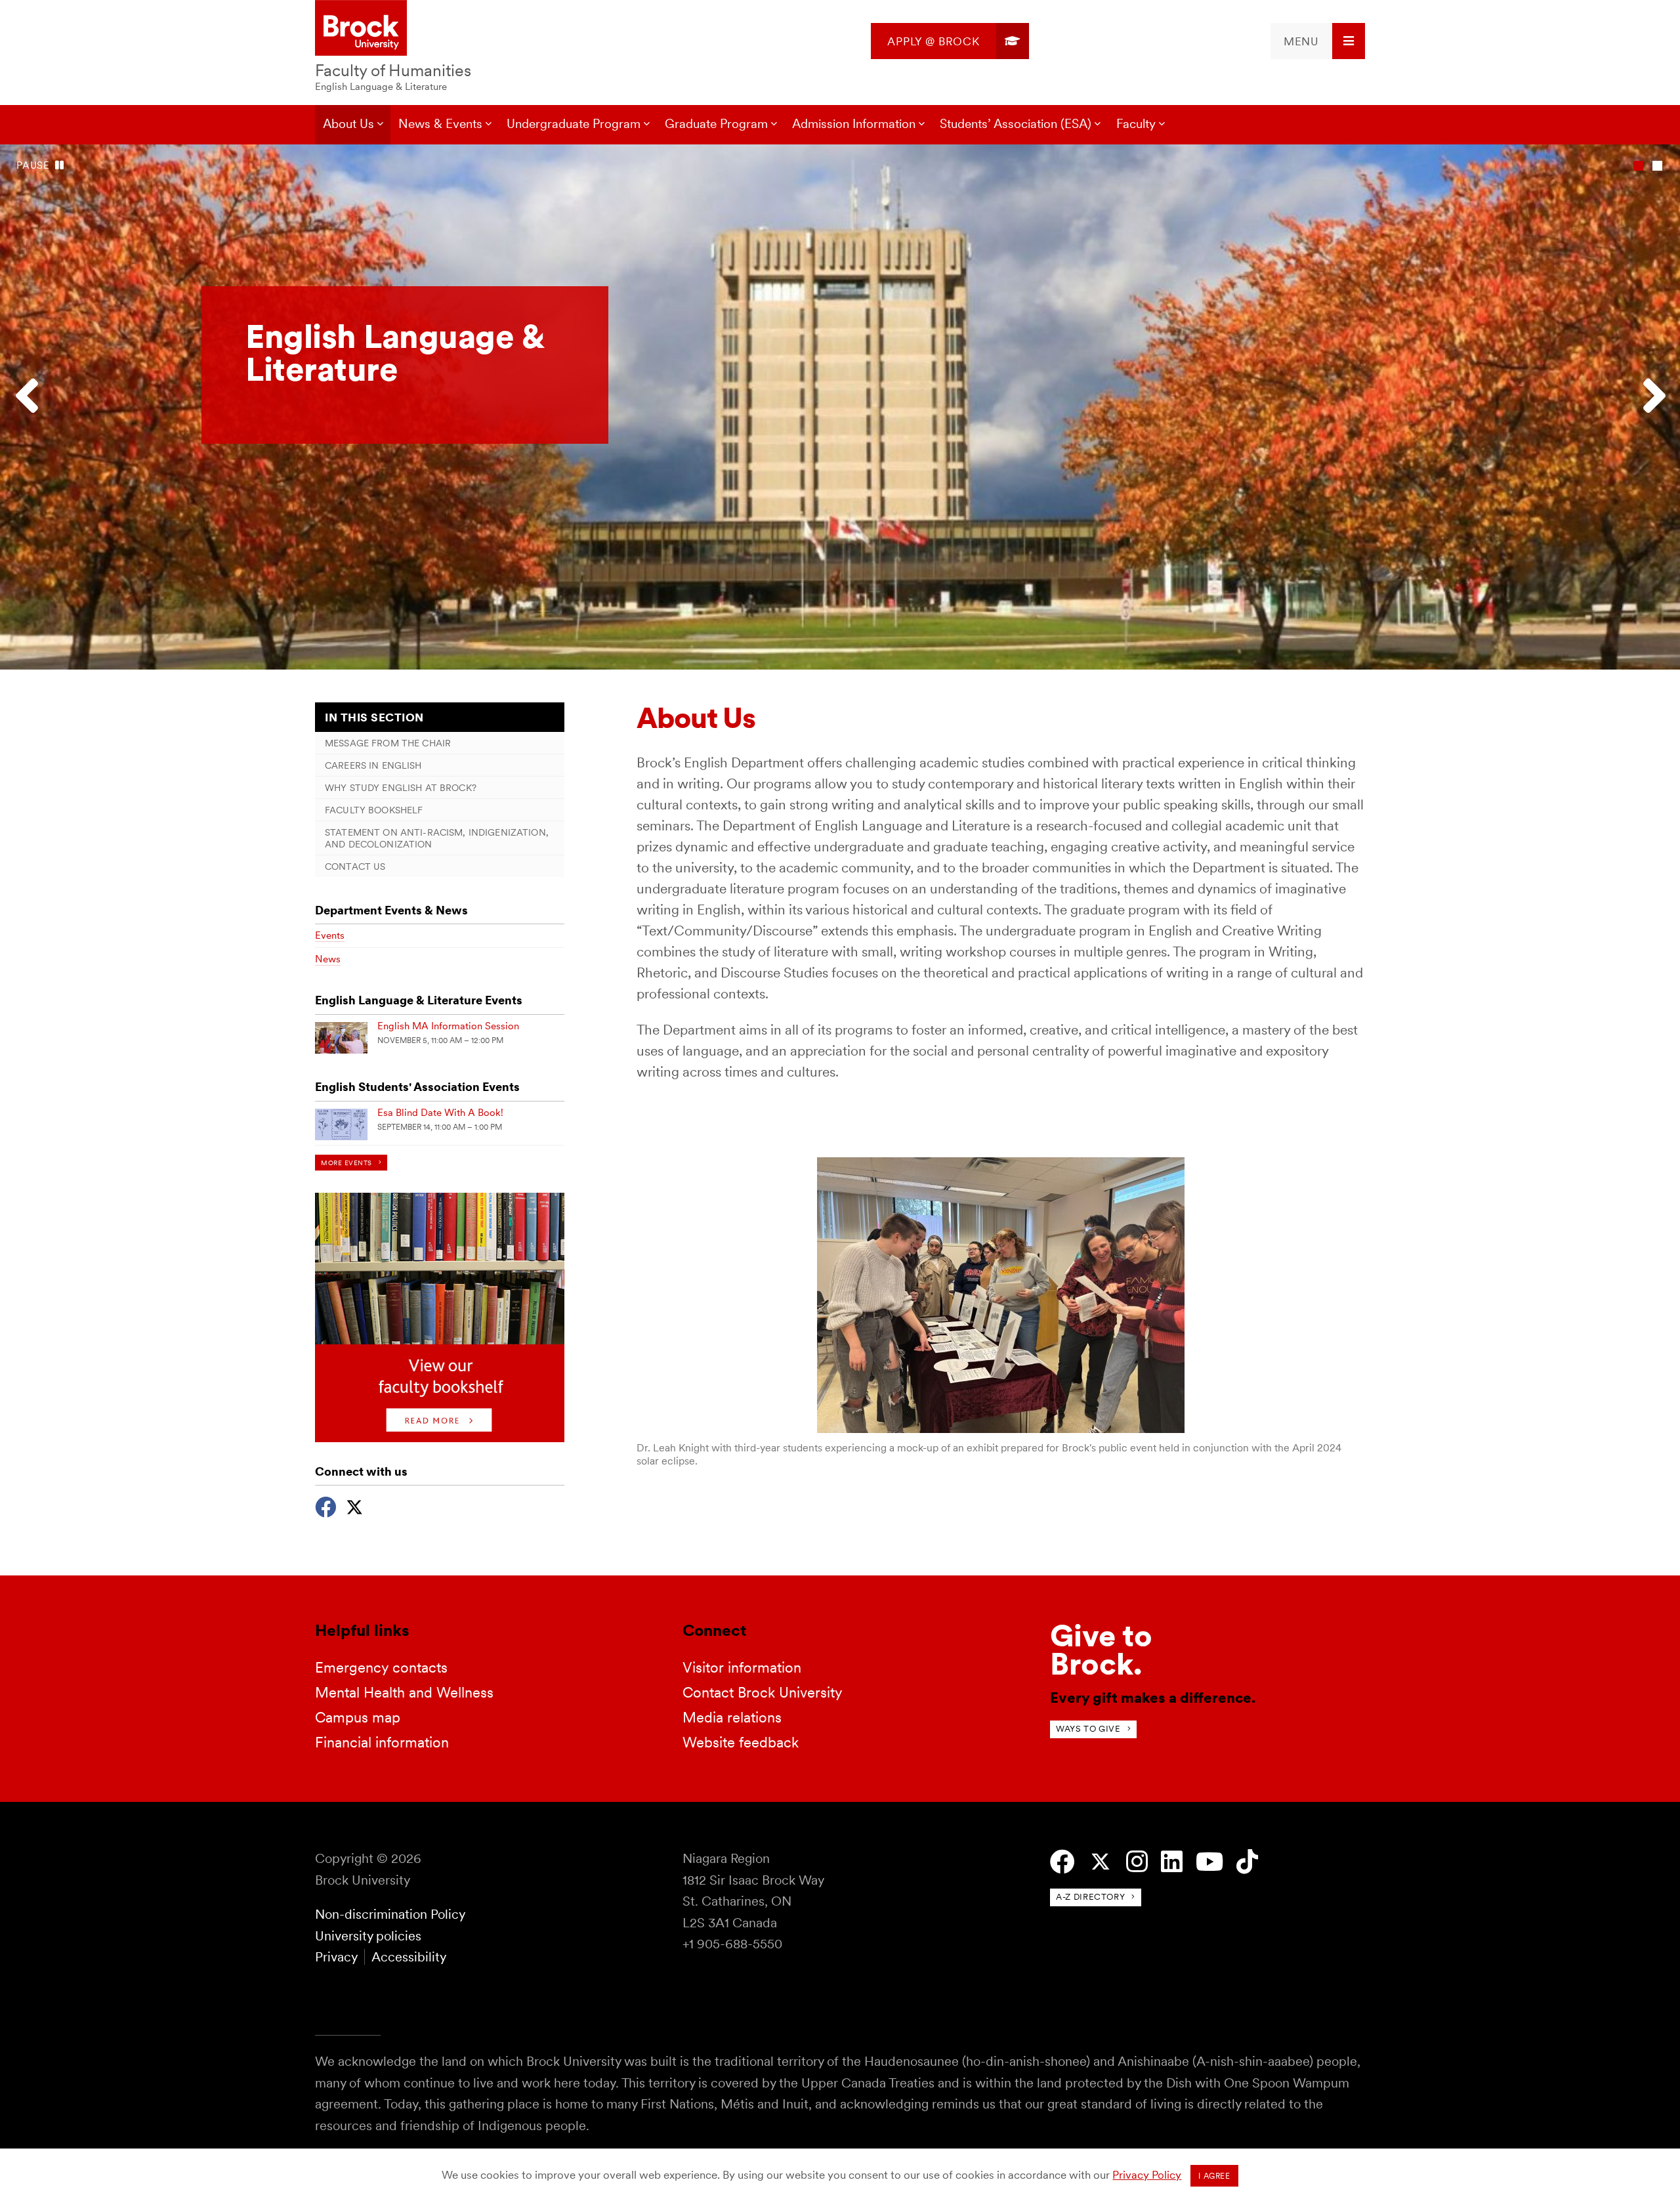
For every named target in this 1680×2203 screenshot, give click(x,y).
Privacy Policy (1147, 2175)
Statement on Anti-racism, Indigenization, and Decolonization (437, 838)
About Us (348, 124)
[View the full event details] (341, 1038)
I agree (1214, 2176)
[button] (33, 407)
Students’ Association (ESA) (1016, 124)
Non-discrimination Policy (390, 1914)
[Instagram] (1137, 1862)
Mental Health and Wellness (404, 1692)
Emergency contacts (381, 1667)
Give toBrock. (1101, 1650)
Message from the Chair (388, 743)
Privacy (336, 1957)
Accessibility (409, 1957)
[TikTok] (1247, 1862)
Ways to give (1088, 1729)
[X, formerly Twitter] (354, 1506)
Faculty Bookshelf (374, 810)
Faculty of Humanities (393, 70)
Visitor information (742, 1667)
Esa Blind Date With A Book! (440, 1113)
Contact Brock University (763, 1692)
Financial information (382, 1742)
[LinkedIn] (1172, 1862)
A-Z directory (1090, 1897)
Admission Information (854, 124)
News (328, 959)
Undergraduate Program (574, 124)
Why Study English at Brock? (401, 787)
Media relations (732, 1717)
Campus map (358, 1717)
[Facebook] (325, 1506)
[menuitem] (950, 41)
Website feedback (741, 1742)
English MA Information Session (448, 1026)
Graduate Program (716, 124)
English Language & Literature (381, 87)
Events (330, 935)
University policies (368, 1936)
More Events (346, 1163)
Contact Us (355, 866)
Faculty (1136, 124)
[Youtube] (1209, 1862)
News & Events (440, 124)
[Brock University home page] (361, 29)
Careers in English (373, 765)
